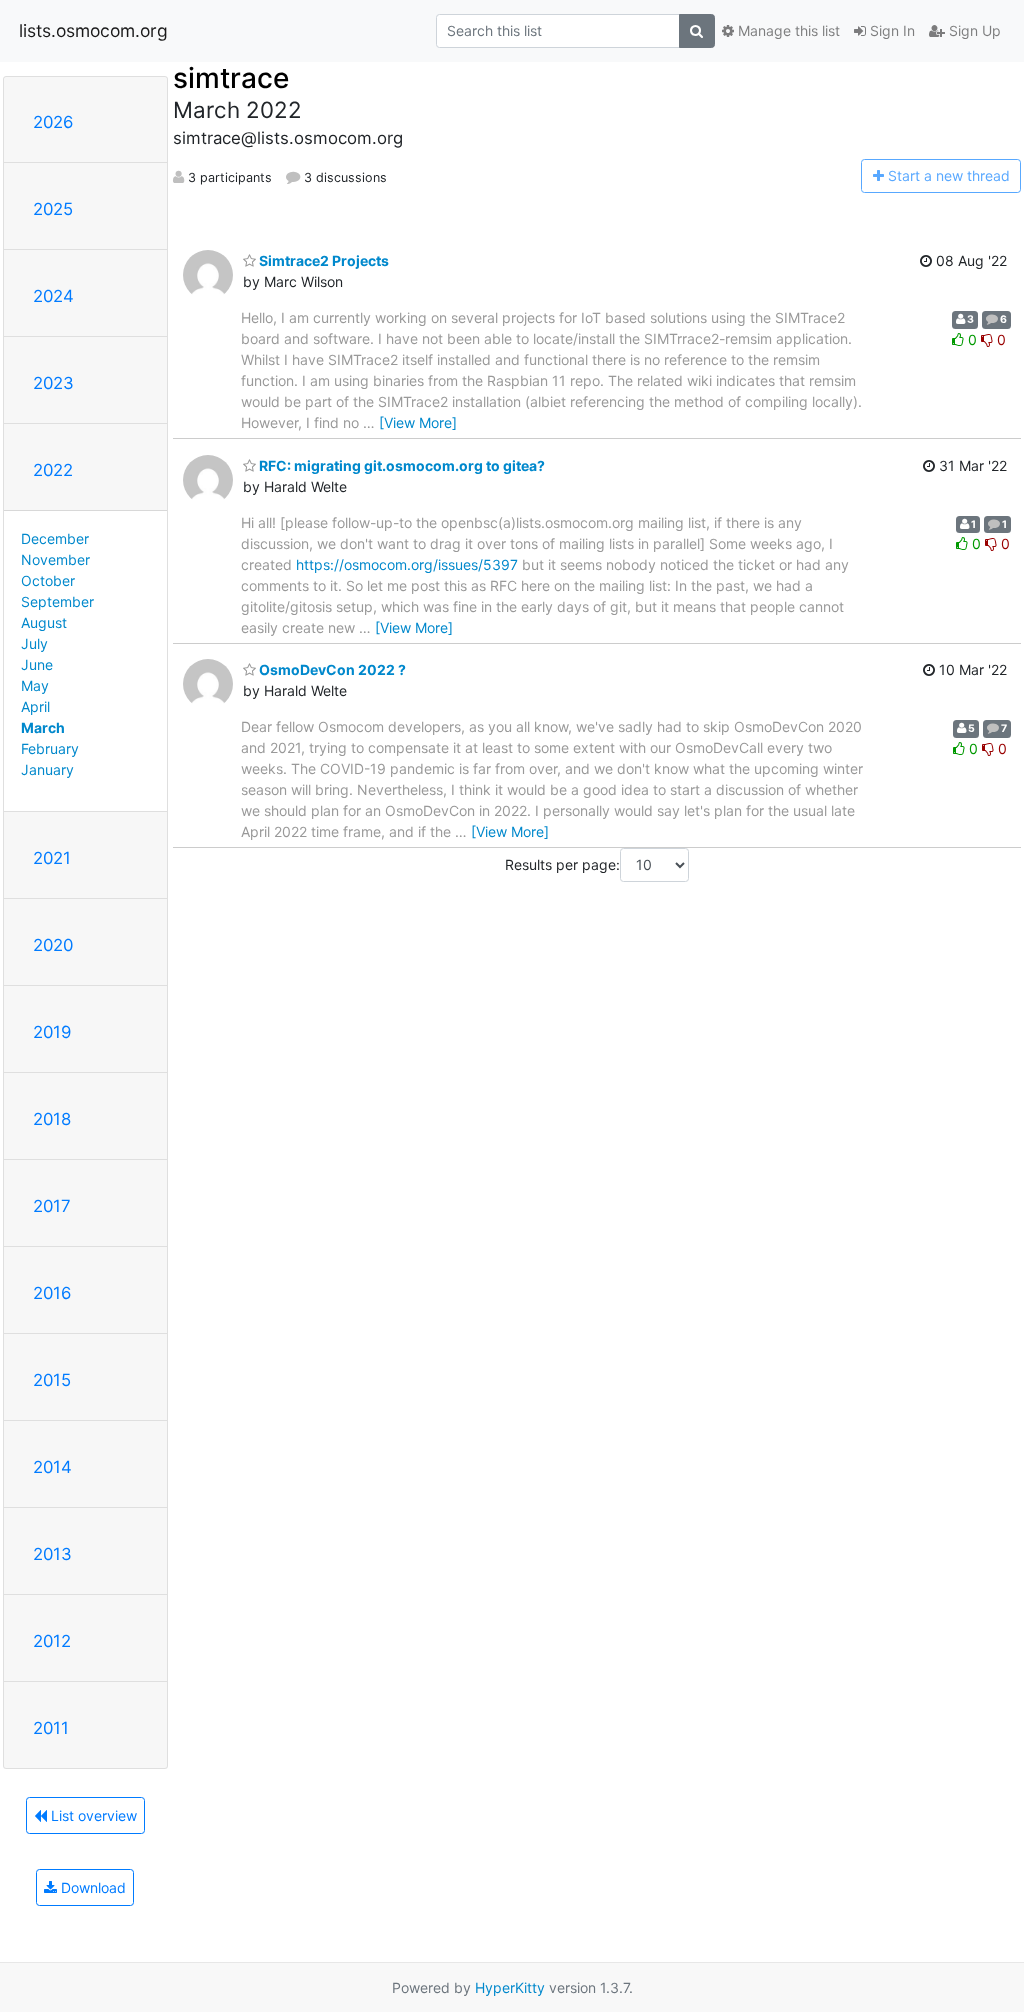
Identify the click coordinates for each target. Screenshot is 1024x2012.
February (50, 748)
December (55, 538)
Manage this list (787, 30)
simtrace (231, 78)
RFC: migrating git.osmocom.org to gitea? (400, 465)
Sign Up (973, 30)
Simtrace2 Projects (322, 260)
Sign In (890, 30)
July (34, 643)
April (35, 706)
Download (91, 1887)
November (55, 559)
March (43, 727)
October (48, 580)
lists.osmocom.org (93, 30)
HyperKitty (510, 1987)
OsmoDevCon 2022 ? (331, 669)
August (44, 622)
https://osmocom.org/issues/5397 (407, 564)
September (57, 601)
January (47, 769)
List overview (92, 1815)
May (35, 685)
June (37, 664)
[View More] (418, 422)
